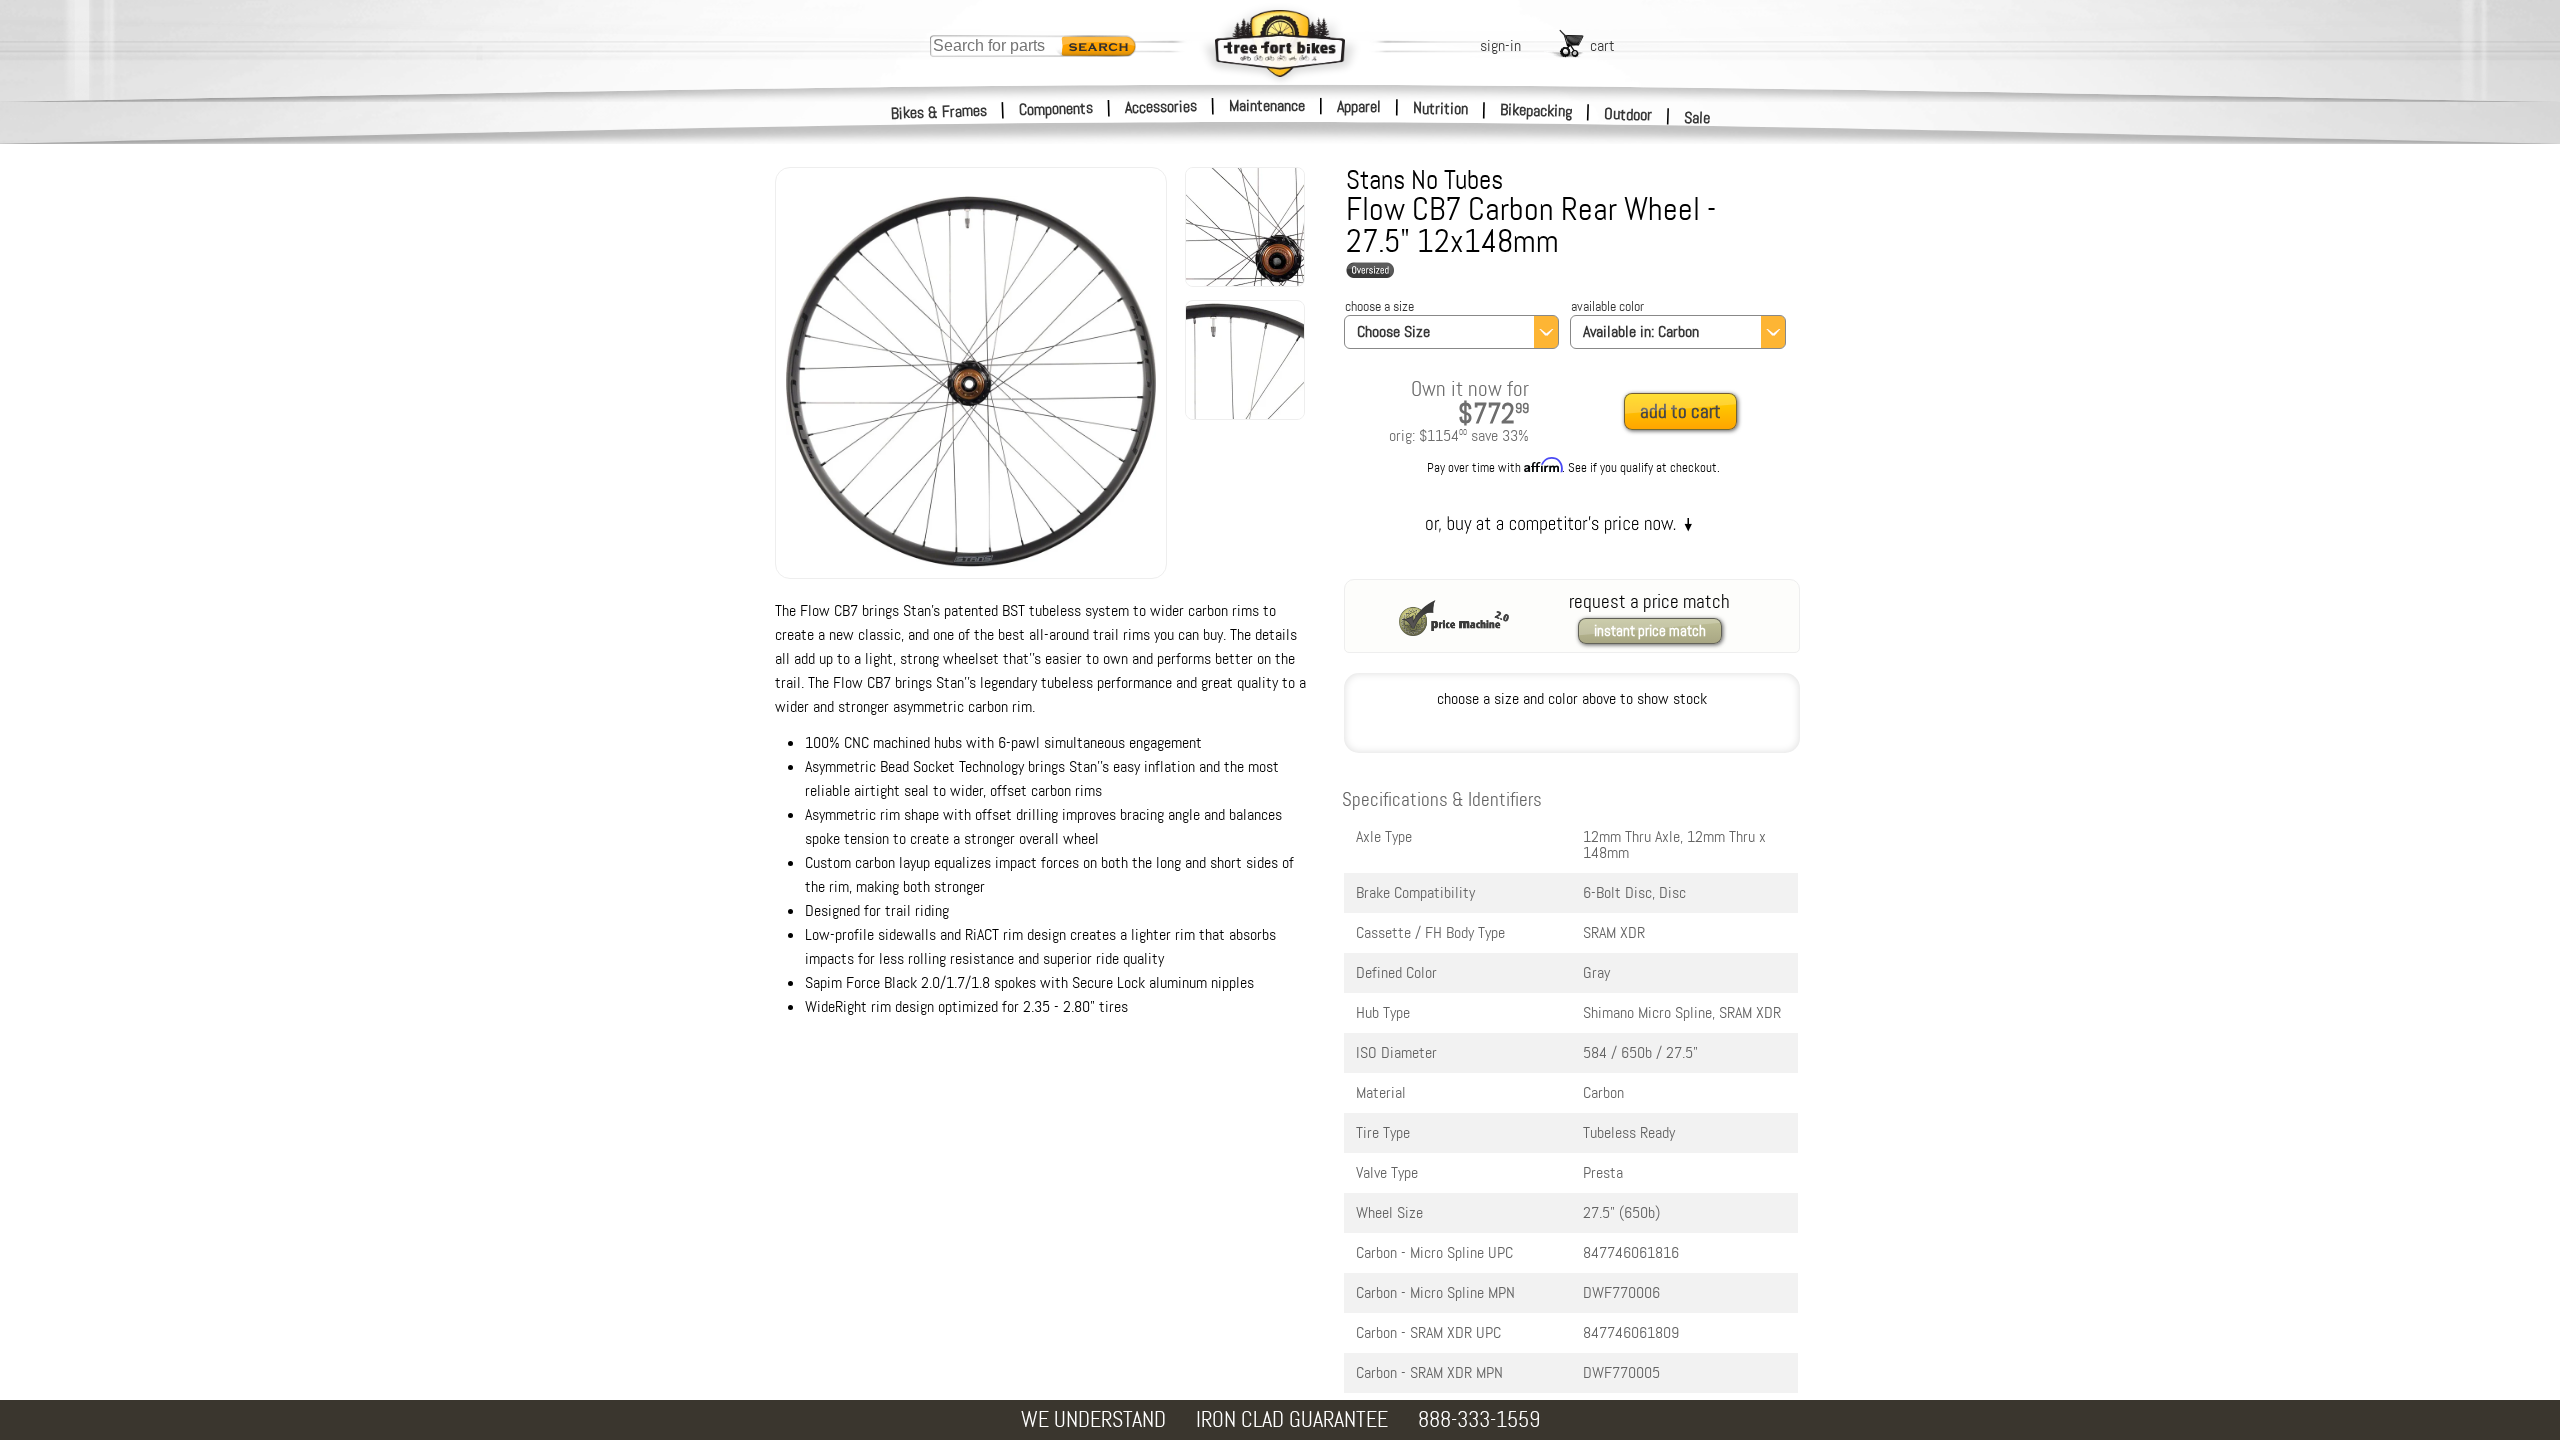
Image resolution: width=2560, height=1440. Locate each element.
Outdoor (1628, 114)
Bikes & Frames (939, 112)
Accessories (1161, 106)
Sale (1697, 117)
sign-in (1500, 45)
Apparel (1359, 106)
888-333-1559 (1479, 1419)
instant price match (1650, 631)
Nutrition (1440, 108)
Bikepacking (1536, 110)
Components (1056, 108)
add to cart (1680, 411)
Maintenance (1267, 105)
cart (1602, 45)
